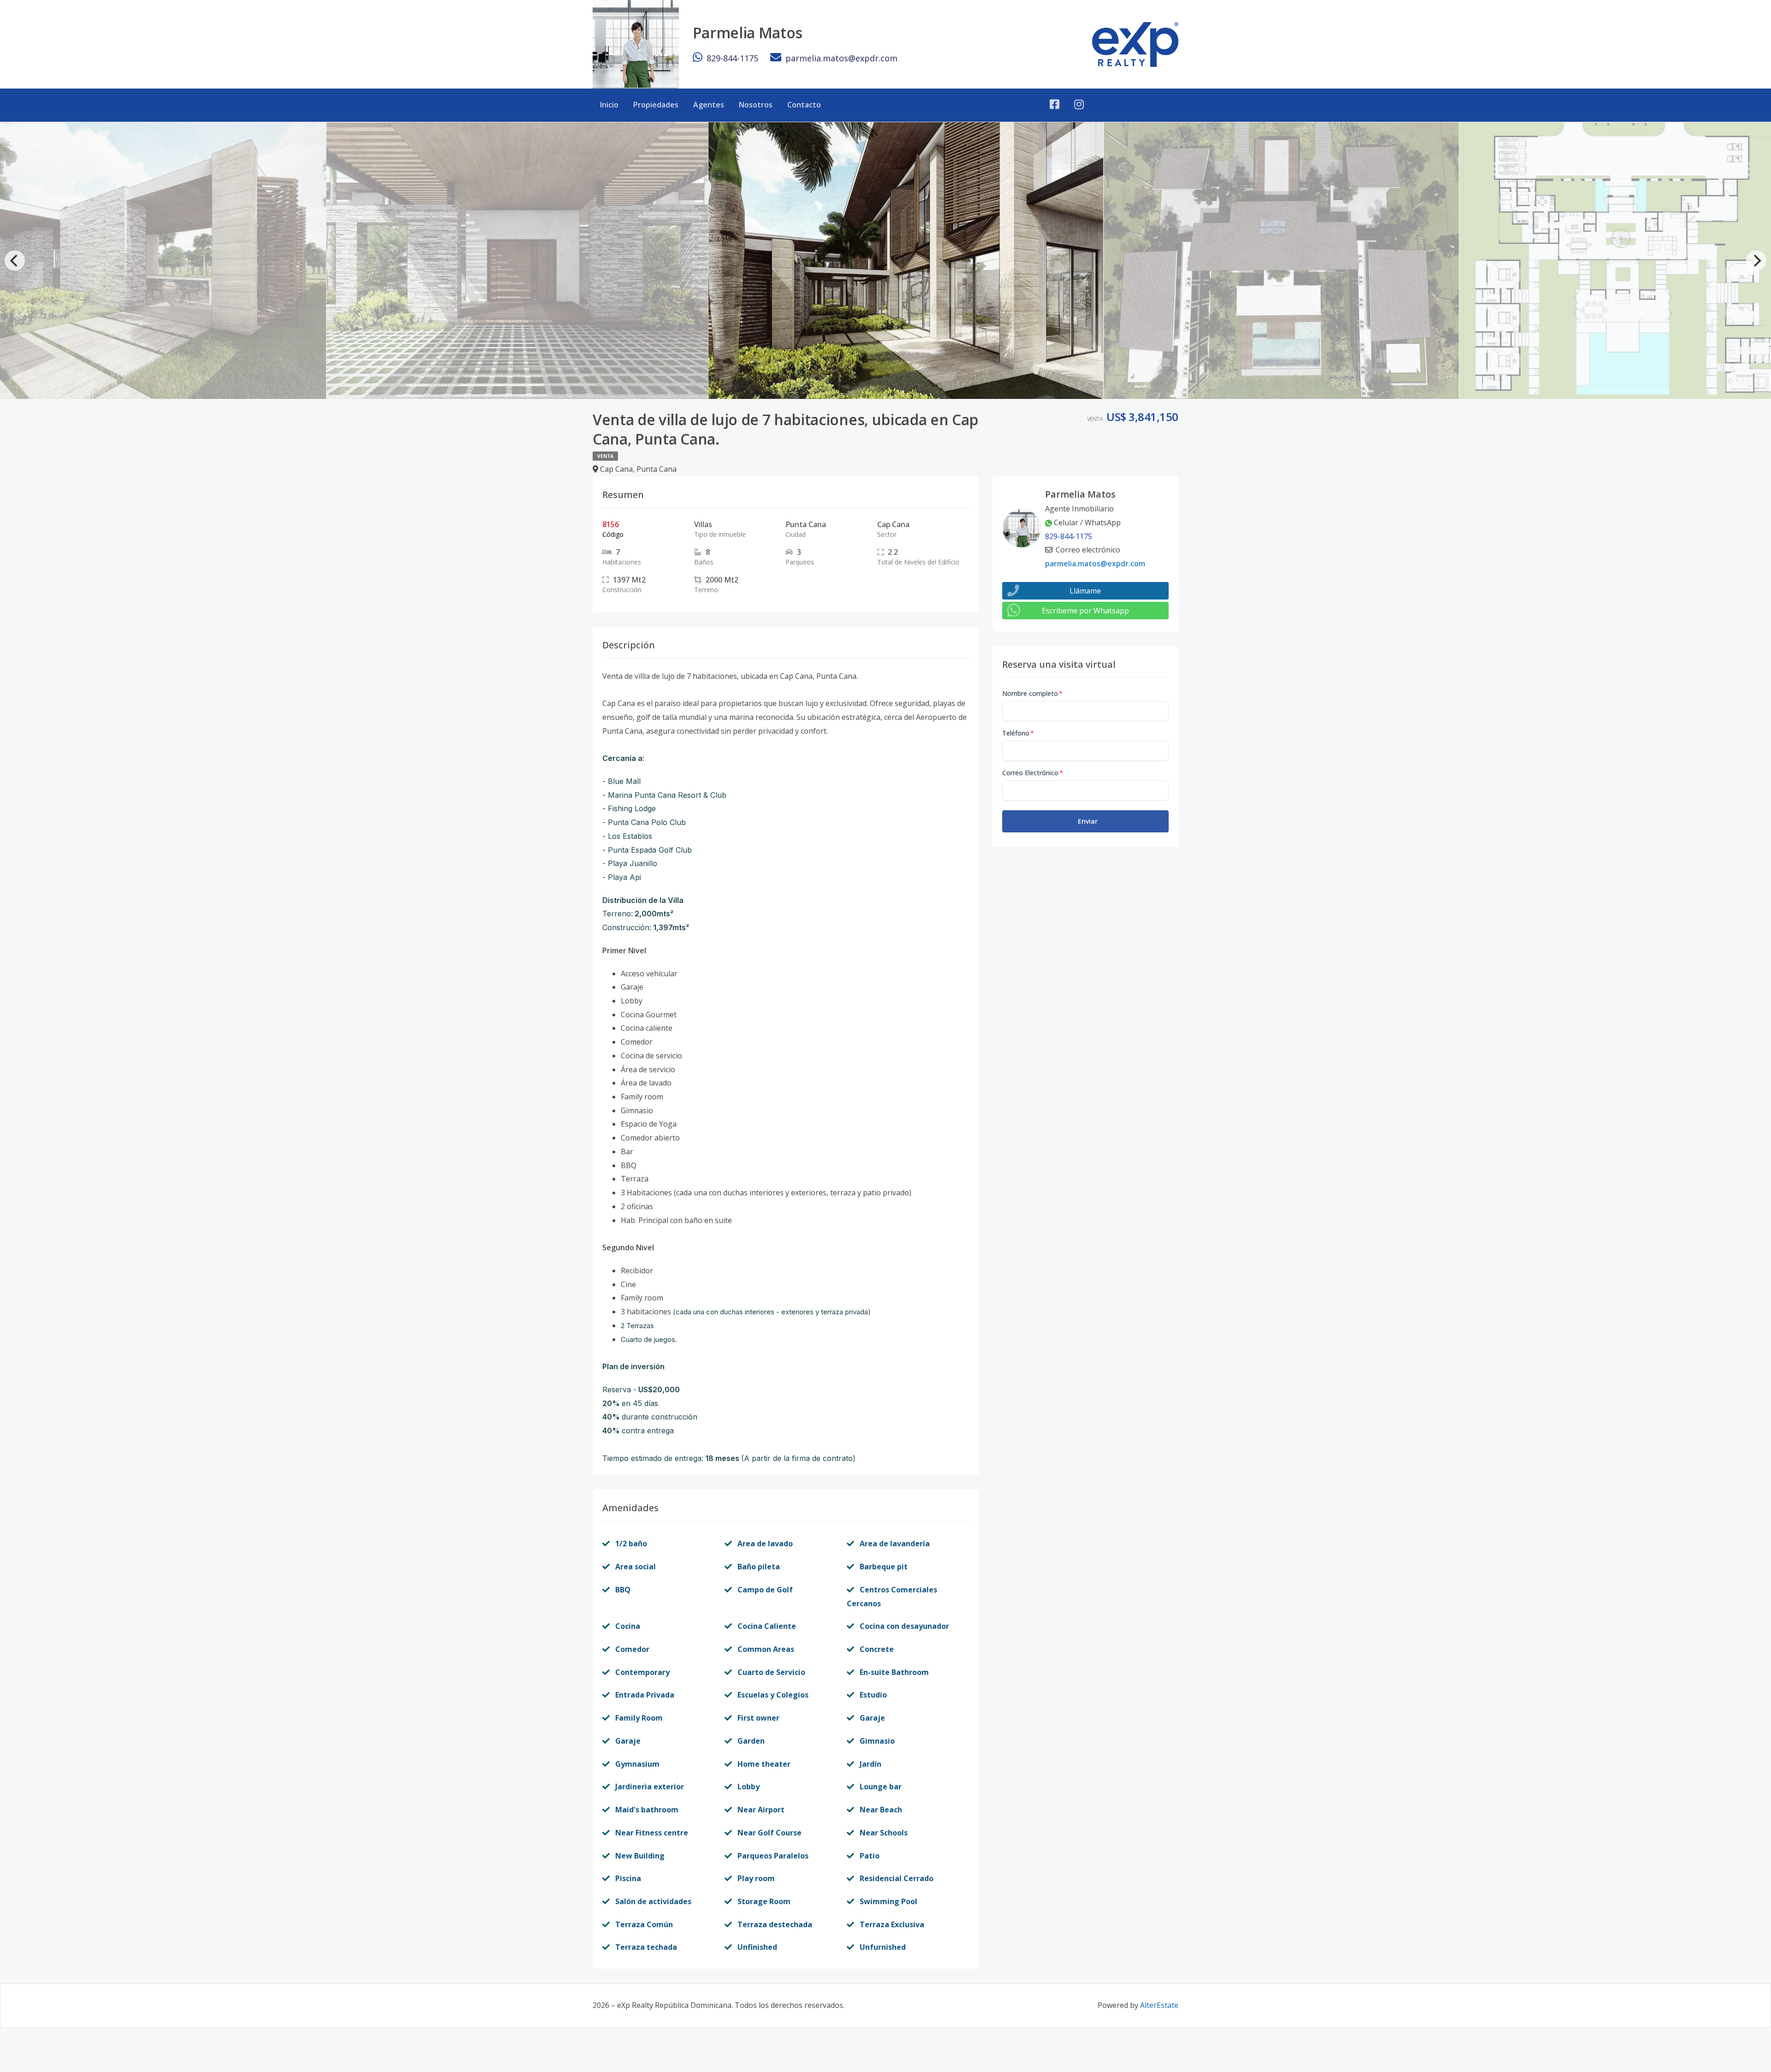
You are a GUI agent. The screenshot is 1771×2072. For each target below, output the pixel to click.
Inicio (609, 105)
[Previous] (15, 261)
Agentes (709, 105)
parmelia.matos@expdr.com (841, 58)
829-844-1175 (732, 58)
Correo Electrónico (1033, 773)
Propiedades (656, 105)
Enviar (1088, 821)
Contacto (804, 105)
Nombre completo (1032, 693)
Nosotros (756, 105)
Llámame (1085, 591)
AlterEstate (1159, 2005)
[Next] (1756, 261)
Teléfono (1018, 733)
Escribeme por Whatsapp (1085, 611)
